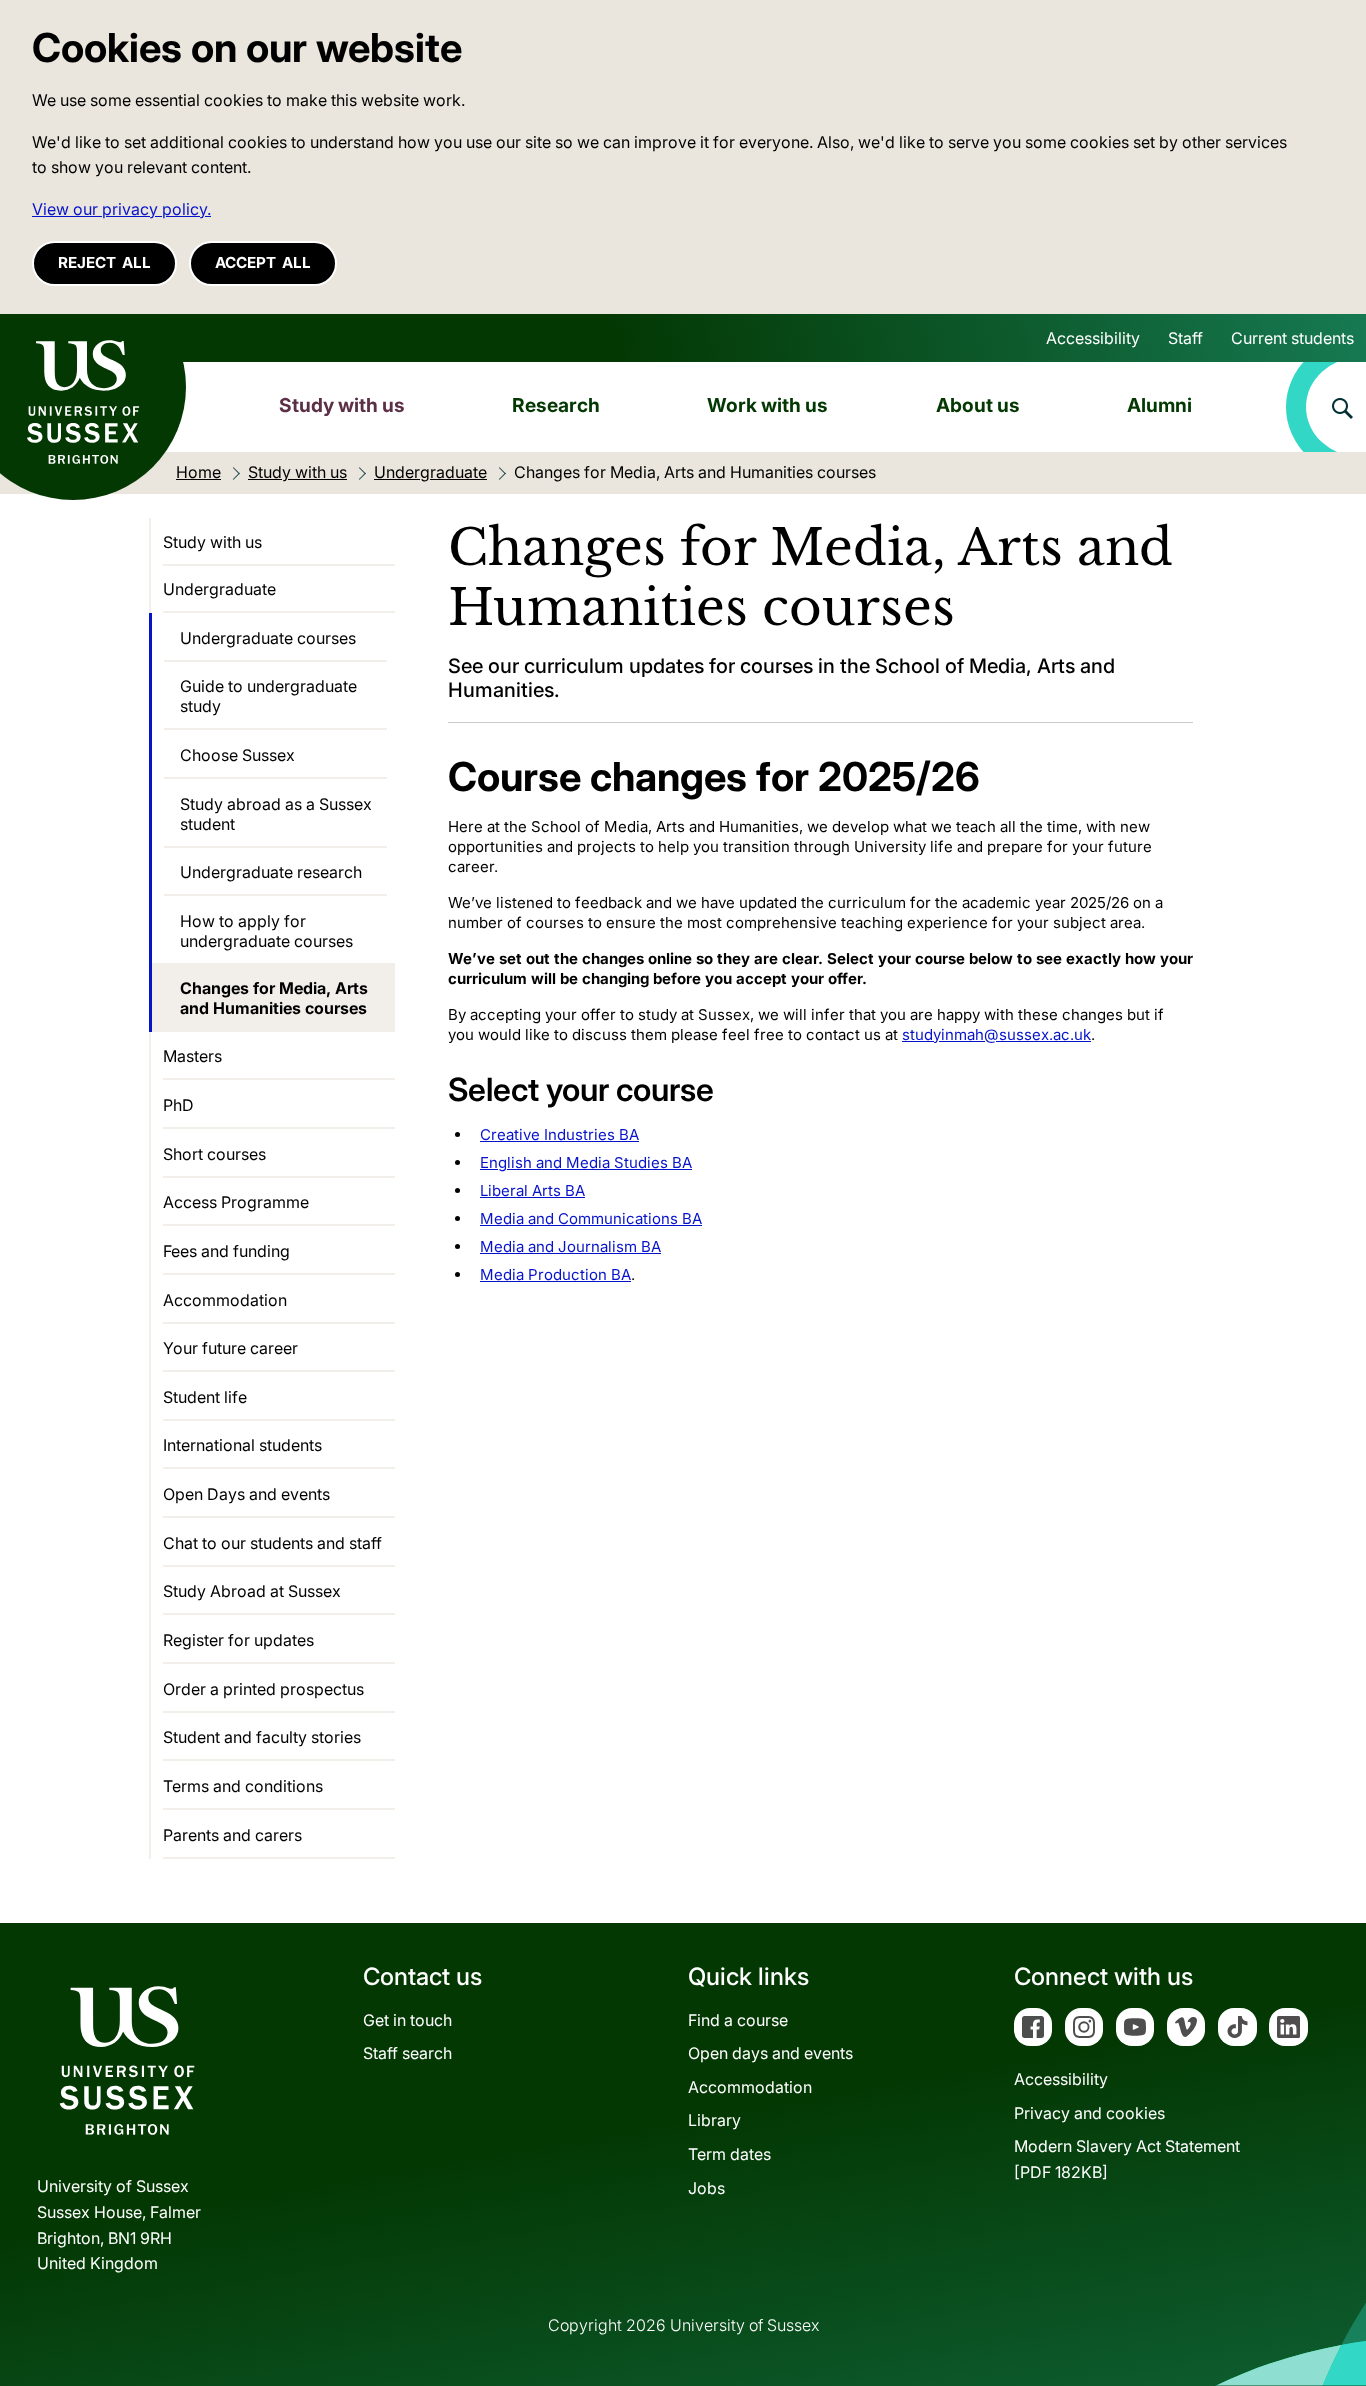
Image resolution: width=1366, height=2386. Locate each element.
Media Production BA (555, 1274)
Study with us (342, 405)
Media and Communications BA (591, 1218)
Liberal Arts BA (532, 1190)
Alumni (1159, 405)
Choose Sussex (237, 755)
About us (978, 405)
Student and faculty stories (262, 1737)
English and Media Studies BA (586, 1162)
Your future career (230, 1348)
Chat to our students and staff (272, 1543)
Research (556, 405)
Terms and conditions (243, 1786)
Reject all (104, 262)
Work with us (767, 405)
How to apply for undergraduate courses (266, 931)
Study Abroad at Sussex (252, 1591)
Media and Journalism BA (570, 1246)
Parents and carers (232, 1835)
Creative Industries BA (559, 1134)
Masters (192, 1056)
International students (242, 1445)
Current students (1292, 338)
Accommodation (225, 1300)
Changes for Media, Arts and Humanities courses (274, 998)
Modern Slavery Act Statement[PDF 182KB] (1127, 2159)
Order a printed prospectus (263, 1689)
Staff (1185, 338)
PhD (178, 1105)
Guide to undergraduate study (268, 696)
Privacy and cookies (1089, 2113)
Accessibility (1093, 338)
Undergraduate (219, 589)
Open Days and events (246, 1494)
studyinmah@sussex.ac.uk (996, 1034)
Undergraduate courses (268, 638)
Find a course (738, 2020)
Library (714, 2120)
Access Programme (236, 1202)
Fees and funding (226, 1251)
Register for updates (238, 1640)
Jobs (706, 2188)
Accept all (263, 262)
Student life (205, 1397)
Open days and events (770, 2053)
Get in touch (407, 2020)
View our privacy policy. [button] (121, 209)
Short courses (214, 1154)
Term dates (729, 2154)
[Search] (1326, 407)
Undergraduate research (271, 872)
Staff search (407, 2053)
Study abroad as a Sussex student (276, 814)
